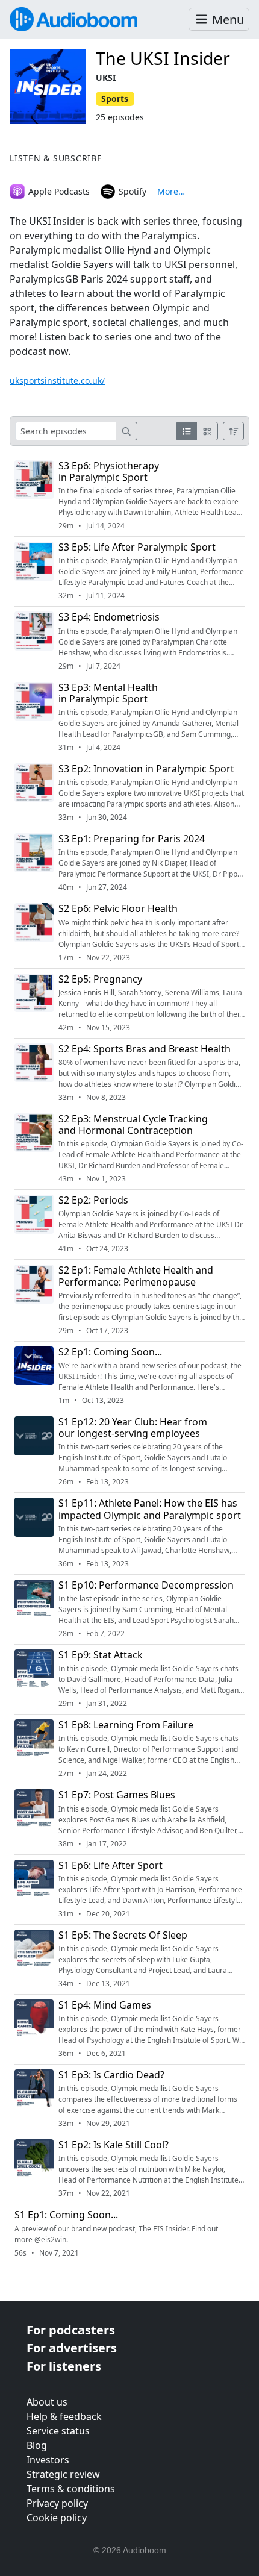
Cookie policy (57, 2518)
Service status (58, 2431)
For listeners (64, 2366)
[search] (126, 431)
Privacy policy (57, 2503)
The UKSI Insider (163, 58)
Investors (48, 2460)
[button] (219, 20)
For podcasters (71, 2330)
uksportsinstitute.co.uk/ (57, 380)
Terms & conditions (71, 2489)
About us (47, 2402)
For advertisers (72, 2348)
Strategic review (63, 2474)
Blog (37, 2445)
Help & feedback (64, 2416)
